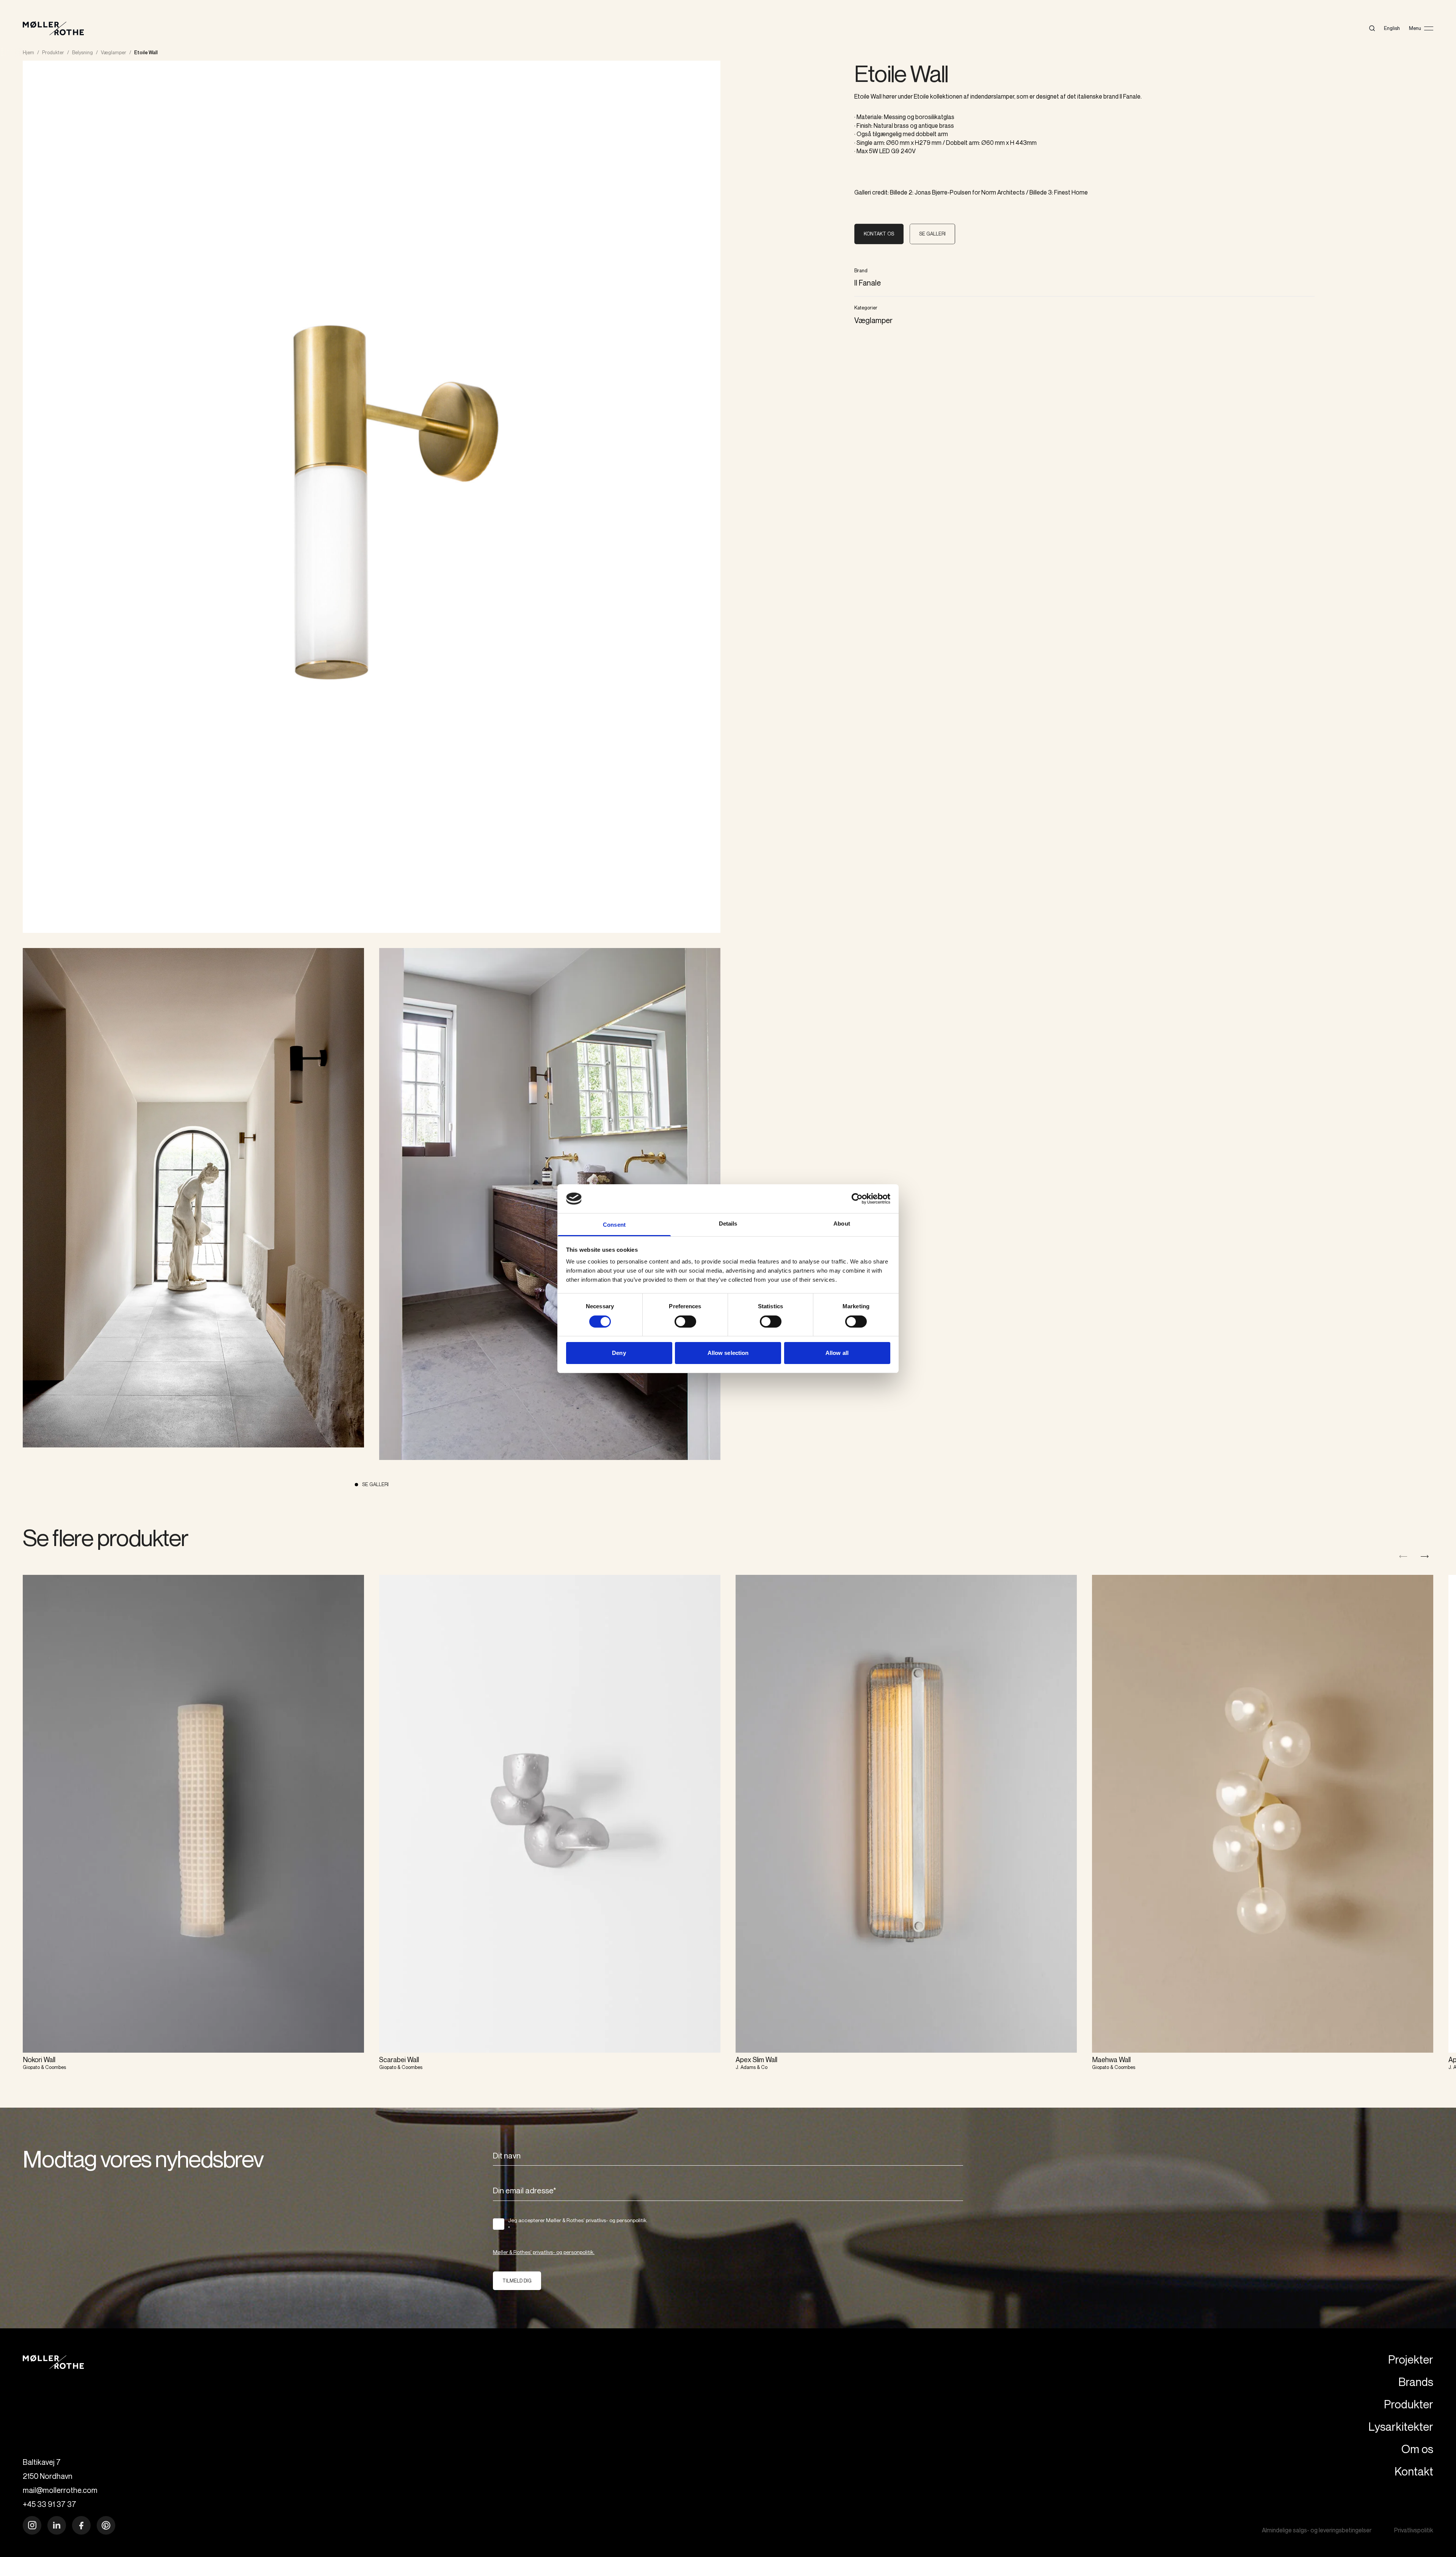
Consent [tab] (614, 1225)
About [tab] (842, 1224)
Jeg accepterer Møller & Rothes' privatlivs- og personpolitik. (578, 2224)
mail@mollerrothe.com (60, 2490)
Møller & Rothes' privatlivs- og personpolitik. (544, 2252)
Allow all (837, 1353)
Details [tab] (728, 1224)
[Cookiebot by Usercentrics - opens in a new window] (857, 1199)
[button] (1425, 1556)
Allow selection (728, 1353)
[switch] (685, 1322)
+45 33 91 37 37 (49, 2504)
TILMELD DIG (517, 2281)
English (1392, 28)
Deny (619, 1353)
